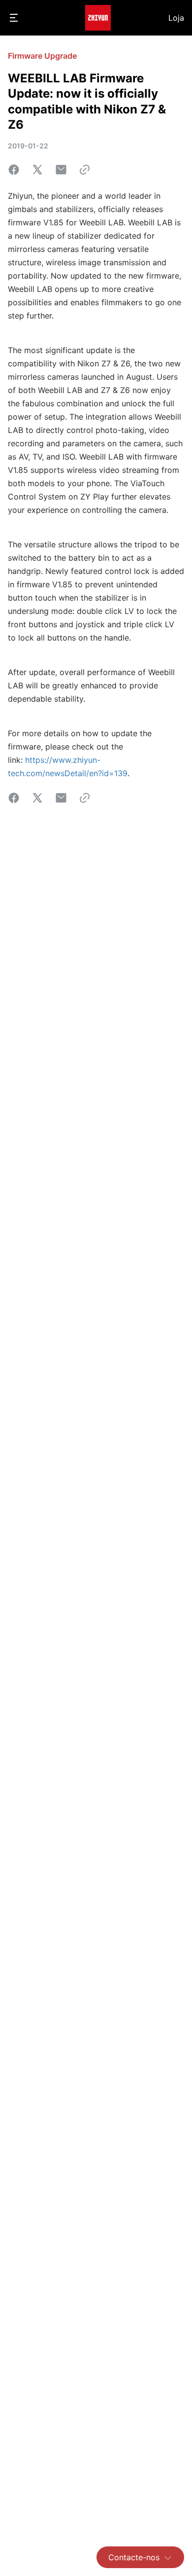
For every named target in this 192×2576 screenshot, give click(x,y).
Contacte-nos (134, 2557)
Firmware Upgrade (42, 56)
